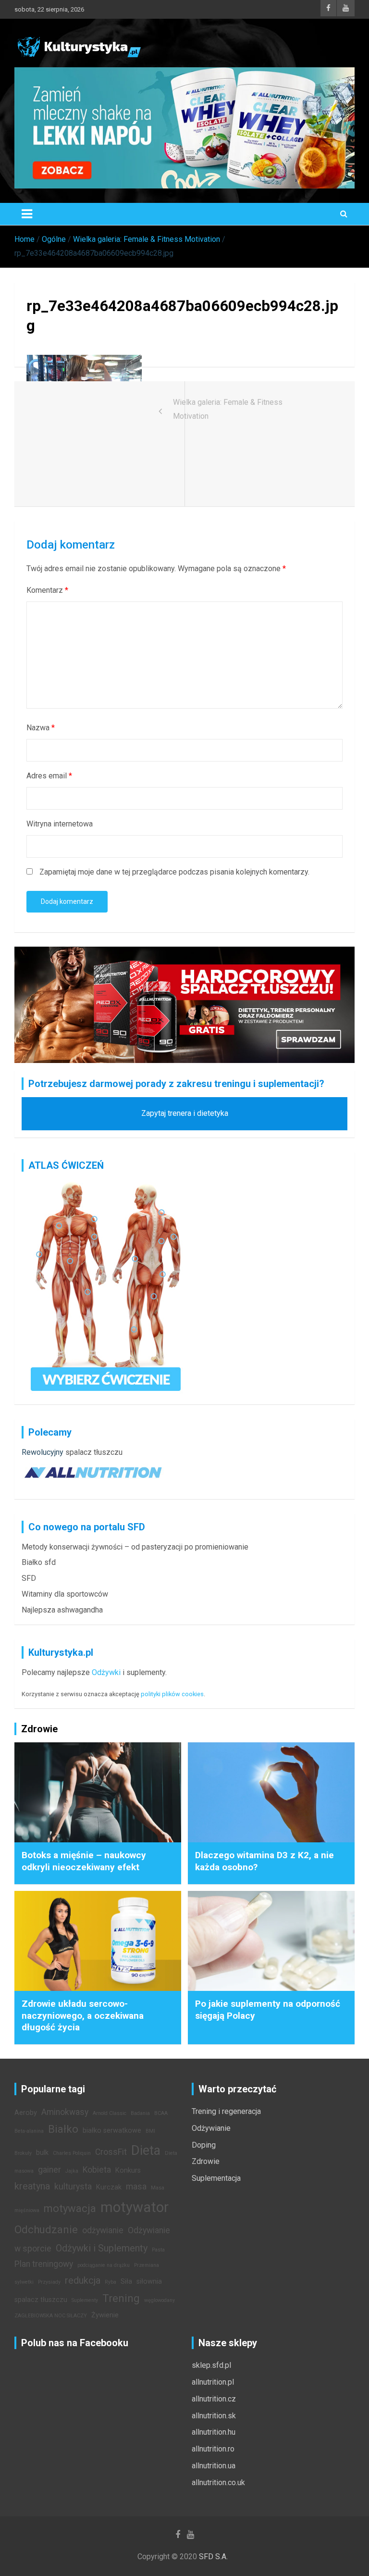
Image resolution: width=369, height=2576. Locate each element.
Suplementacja (216, 2178)
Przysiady (49, 2282)
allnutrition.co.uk (218, 2482)
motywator (135, 2207)
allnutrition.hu (214, 2432)
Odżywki (106, 1672)
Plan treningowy (44, 2264)
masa (136, 2187)
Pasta (158, 2250)
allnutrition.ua (214, 2466)
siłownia (149, 2282)
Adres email (49, 776)
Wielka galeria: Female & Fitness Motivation (228, 409)
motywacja (70, 2208)
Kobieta (97, 2170)
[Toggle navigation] (27, 214)
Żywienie (105, 2315)
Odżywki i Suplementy (102, 2248)
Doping (204, 2145)
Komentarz (47, 590)
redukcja (83, 2280)
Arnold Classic (110, 2113)
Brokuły (23, 2153)
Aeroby (26, 2113)
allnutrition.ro (213, 2449)
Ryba (111, 2282)
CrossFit (111, 2152)
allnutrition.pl (213, 2382)
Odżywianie (211, 2128)
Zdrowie (206, 2161)
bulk (42, 2153)
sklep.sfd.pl (211, 2365)
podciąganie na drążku (104, 2265)
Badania (140, 2113)
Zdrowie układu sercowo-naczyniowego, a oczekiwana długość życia (83, 2015)
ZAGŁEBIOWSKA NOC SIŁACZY (51, 2316)
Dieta (146, 2151)
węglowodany (160, 2300)
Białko (63, 2129)
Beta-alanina (29, 2131)
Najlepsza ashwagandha (62, 1610)
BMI (150, 2131)
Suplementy (85, 2300)
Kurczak (109, 2187)
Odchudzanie (46, 2229)
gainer (49, 2170)
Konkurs (128, 2170)
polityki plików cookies (172, 1694)
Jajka (72, 2171)
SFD (29, 1578)
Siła (126, 2282)
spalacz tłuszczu (94, 1452)
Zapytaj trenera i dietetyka (185, 1113)
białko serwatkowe (112, 2131)
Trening (121, 2298)
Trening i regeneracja (226, 2111)
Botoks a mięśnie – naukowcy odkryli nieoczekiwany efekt (84, 1861)
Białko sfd (39, 1562)
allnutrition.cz (214, 2399)
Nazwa (41, 728)
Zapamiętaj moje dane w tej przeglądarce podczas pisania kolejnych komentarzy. (174, 872)
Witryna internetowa (60, 824)
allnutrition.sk (214, 2416)
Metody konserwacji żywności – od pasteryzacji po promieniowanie (135, 1547)
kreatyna (32, 2186)
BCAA (161, 2113)
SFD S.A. (213, 2557)
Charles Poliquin (72, 2153)
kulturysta (73, 2187)
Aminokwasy (65, 2112)
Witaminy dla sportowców (65, 1594)
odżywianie (103, 2230)
